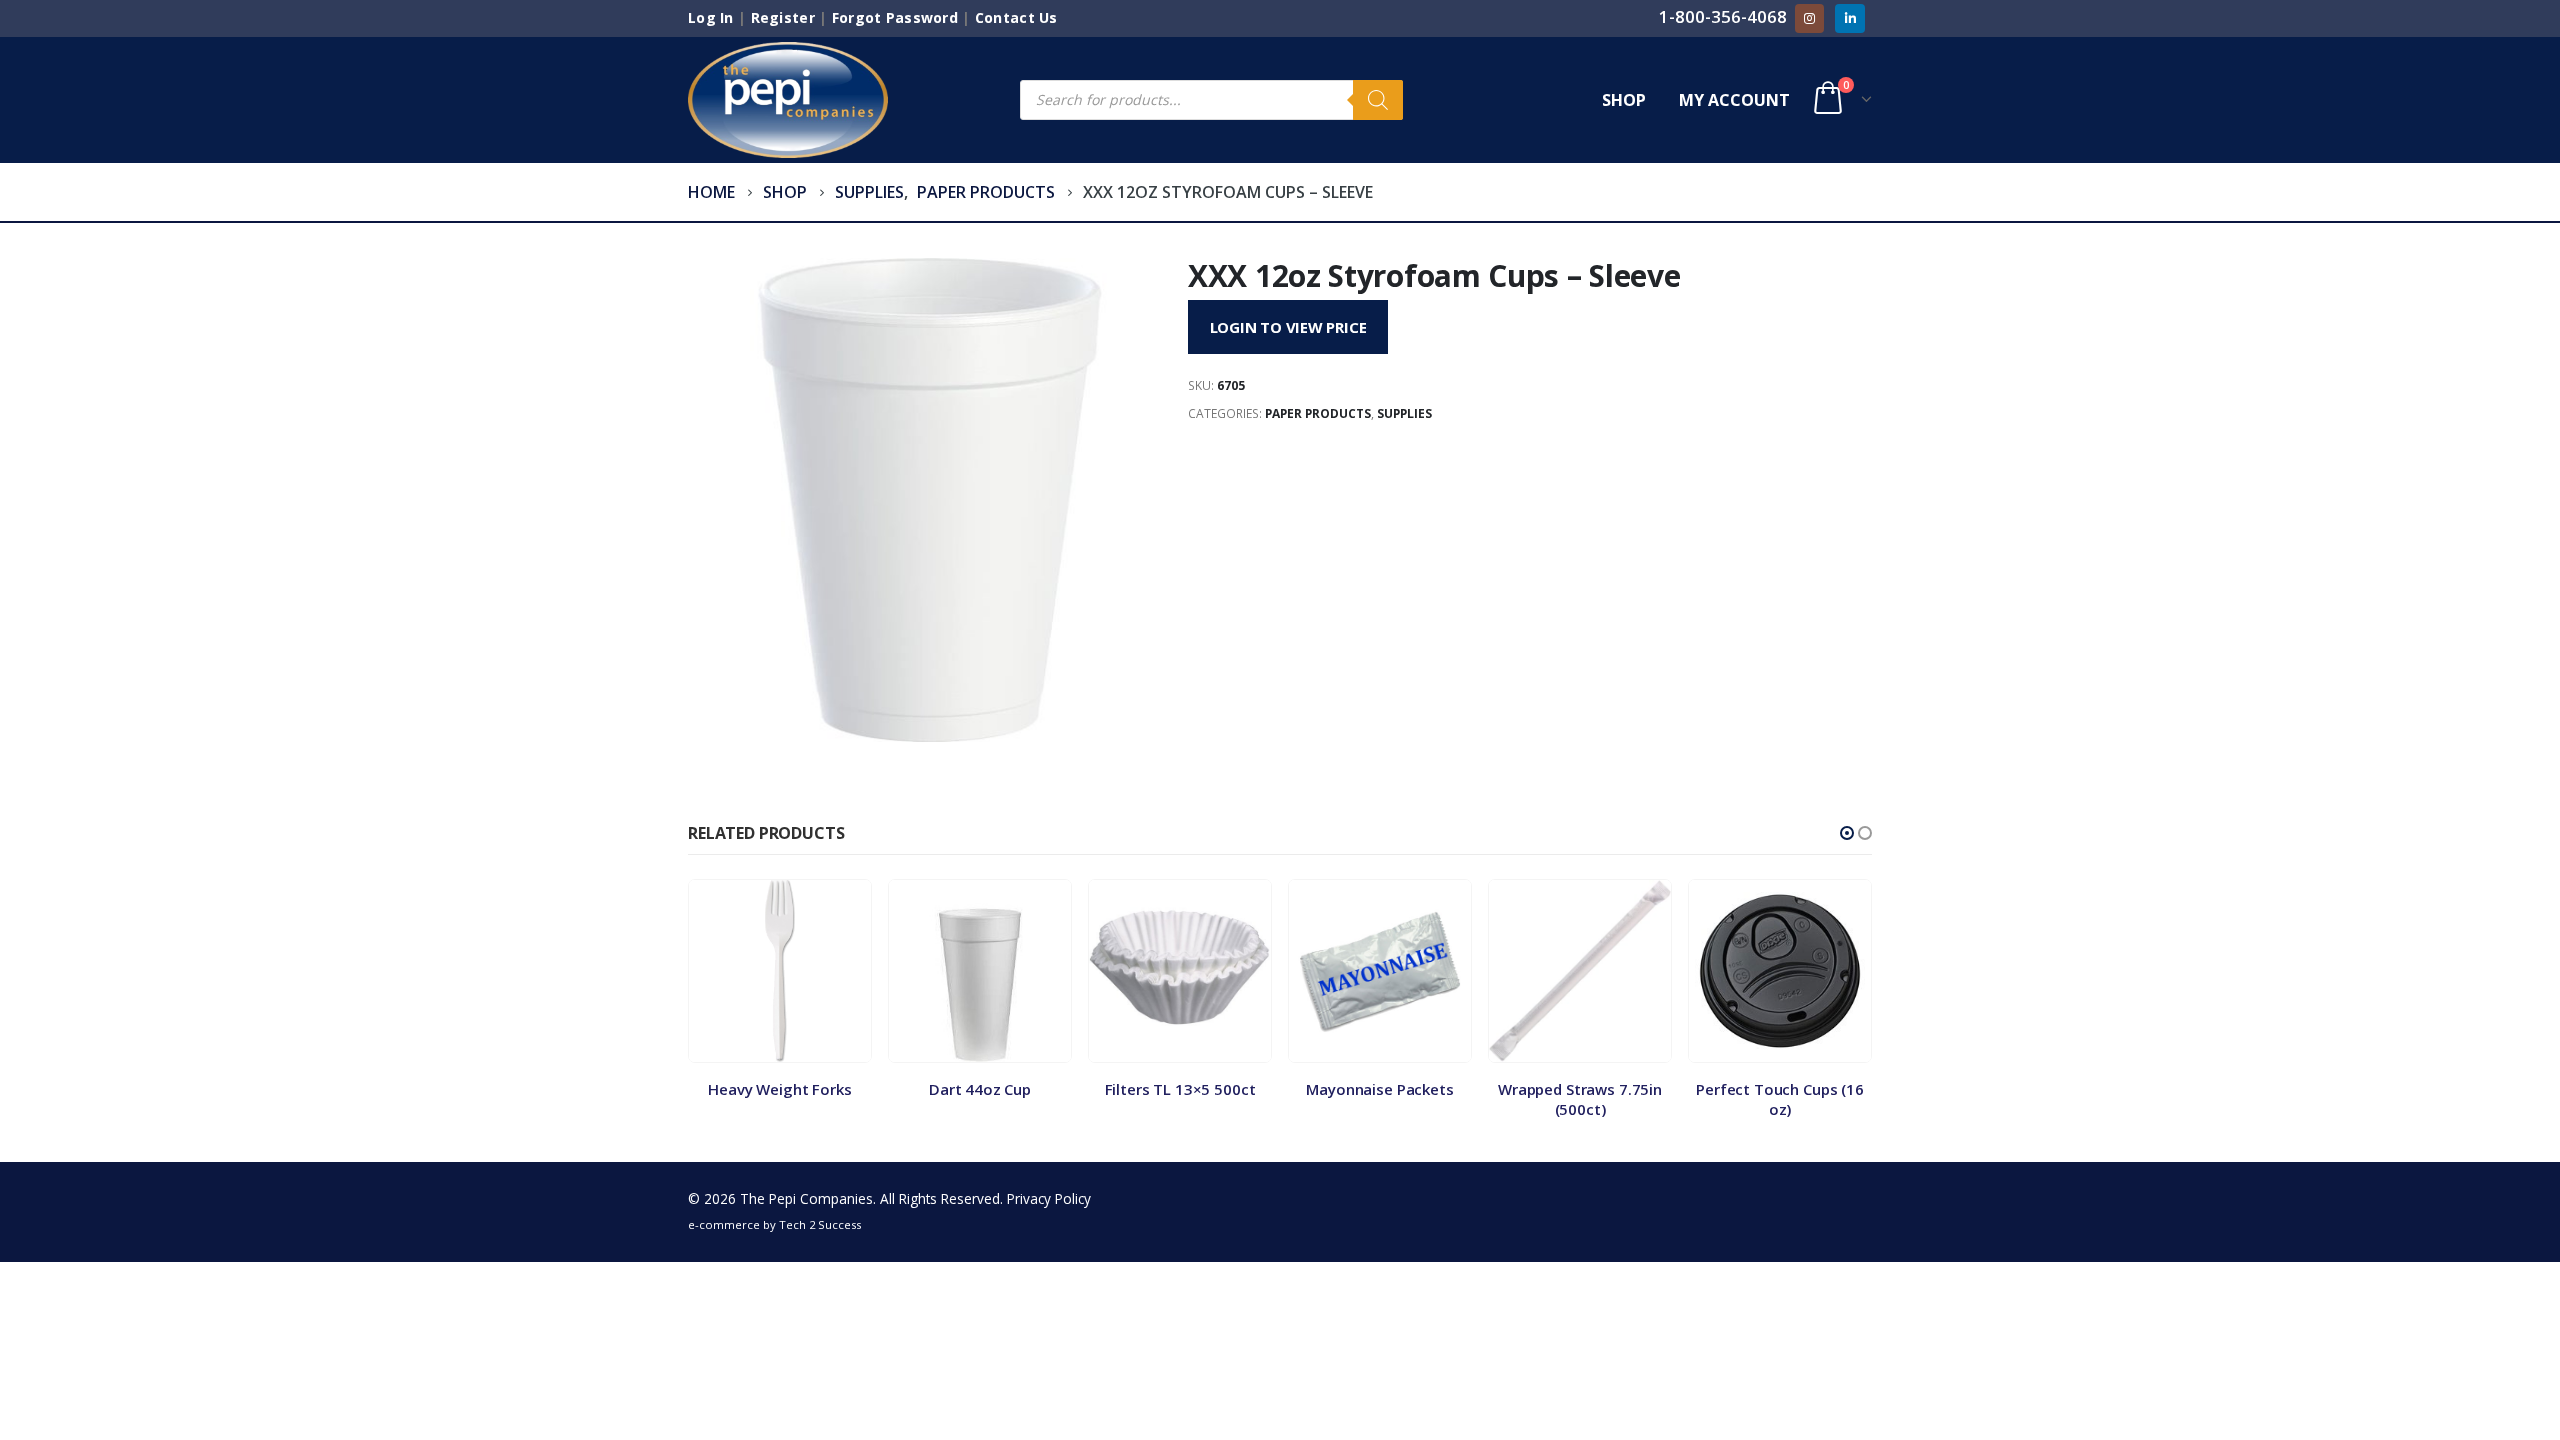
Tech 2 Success (820, 1224)
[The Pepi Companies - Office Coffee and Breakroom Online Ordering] (788, 100)
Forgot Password (895, 17)
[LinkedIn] (1849, 18)
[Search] (1378, 100)
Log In (711, 17)
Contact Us (1016, 17)
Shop (1624, 100)
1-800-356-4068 (1723, 16)
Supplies (1404, 413)
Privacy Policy (1049, 1198)
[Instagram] (1809, 18)
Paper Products (1318, 413)
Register (783, 17)
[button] (1847, 833)
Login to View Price (1288, 327)
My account (1734, 100)
